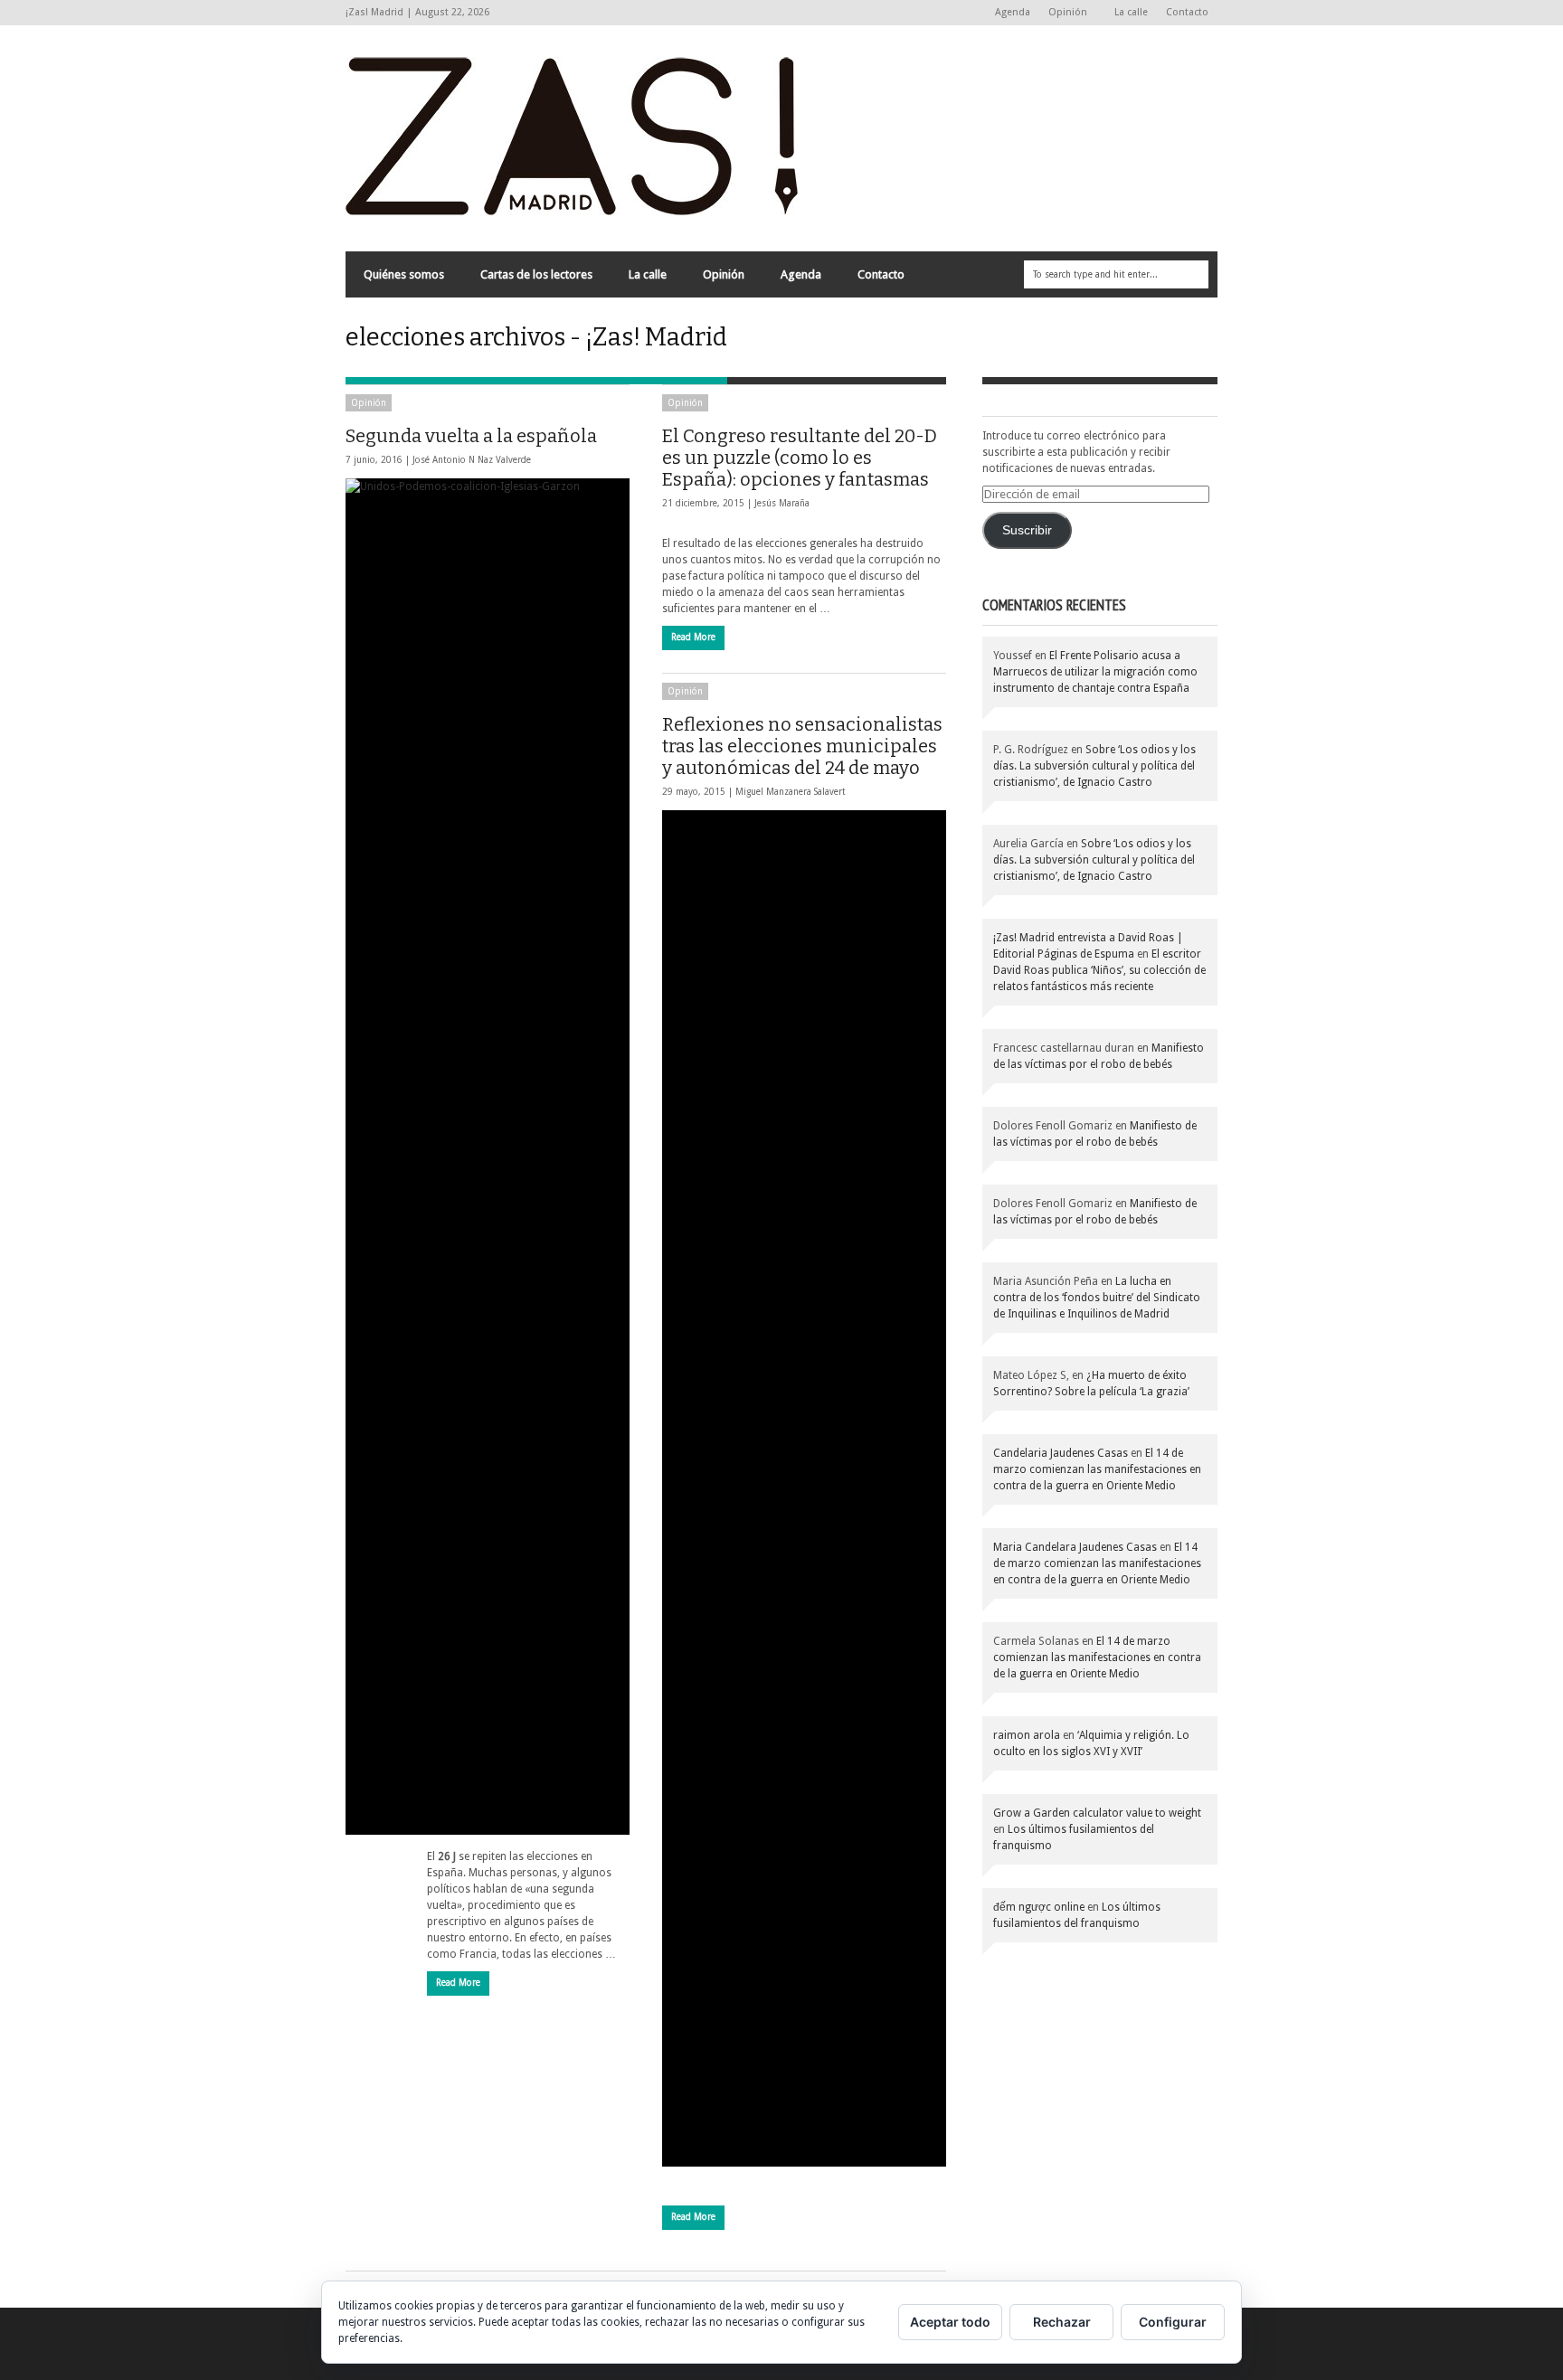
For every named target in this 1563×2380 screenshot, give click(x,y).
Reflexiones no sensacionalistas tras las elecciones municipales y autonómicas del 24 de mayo (802, 746)
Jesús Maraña (782, 503)
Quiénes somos (404, 274)
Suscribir (1027, 530)
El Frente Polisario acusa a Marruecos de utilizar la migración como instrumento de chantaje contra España (1095, 672)
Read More (458, 1983)
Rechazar (1062, 2322)
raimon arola (1027, 1735)
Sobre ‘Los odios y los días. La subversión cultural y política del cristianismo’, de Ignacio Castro (1094, 766)
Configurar (1173, 2322)
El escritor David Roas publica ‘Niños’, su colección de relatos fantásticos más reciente (1099, 970)
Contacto (1187, 12)
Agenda (1013, 12)
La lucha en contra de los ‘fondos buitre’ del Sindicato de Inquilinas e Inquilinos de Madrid (1097, 1298)
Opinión (1063, 13)
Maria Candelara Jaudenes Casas (1075, 1547)
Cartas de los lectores (536, 274)
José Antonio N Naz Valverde (472, 460)
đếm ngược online (1039, 1907)
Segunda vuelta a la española (471, 436)
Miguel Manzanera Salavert (791, 792)
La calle (1131, 12)
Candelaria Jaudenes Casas (1061, 1453)
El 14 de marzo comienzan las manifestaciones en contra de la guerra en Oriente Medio (1097, 1469)
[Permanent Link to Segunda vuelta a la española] (488, 1157)
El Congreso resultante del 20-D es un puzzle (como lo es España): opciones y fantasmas (800, 458)
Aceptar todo (950, 2322)
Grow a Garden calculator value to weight (1097, 1813)
